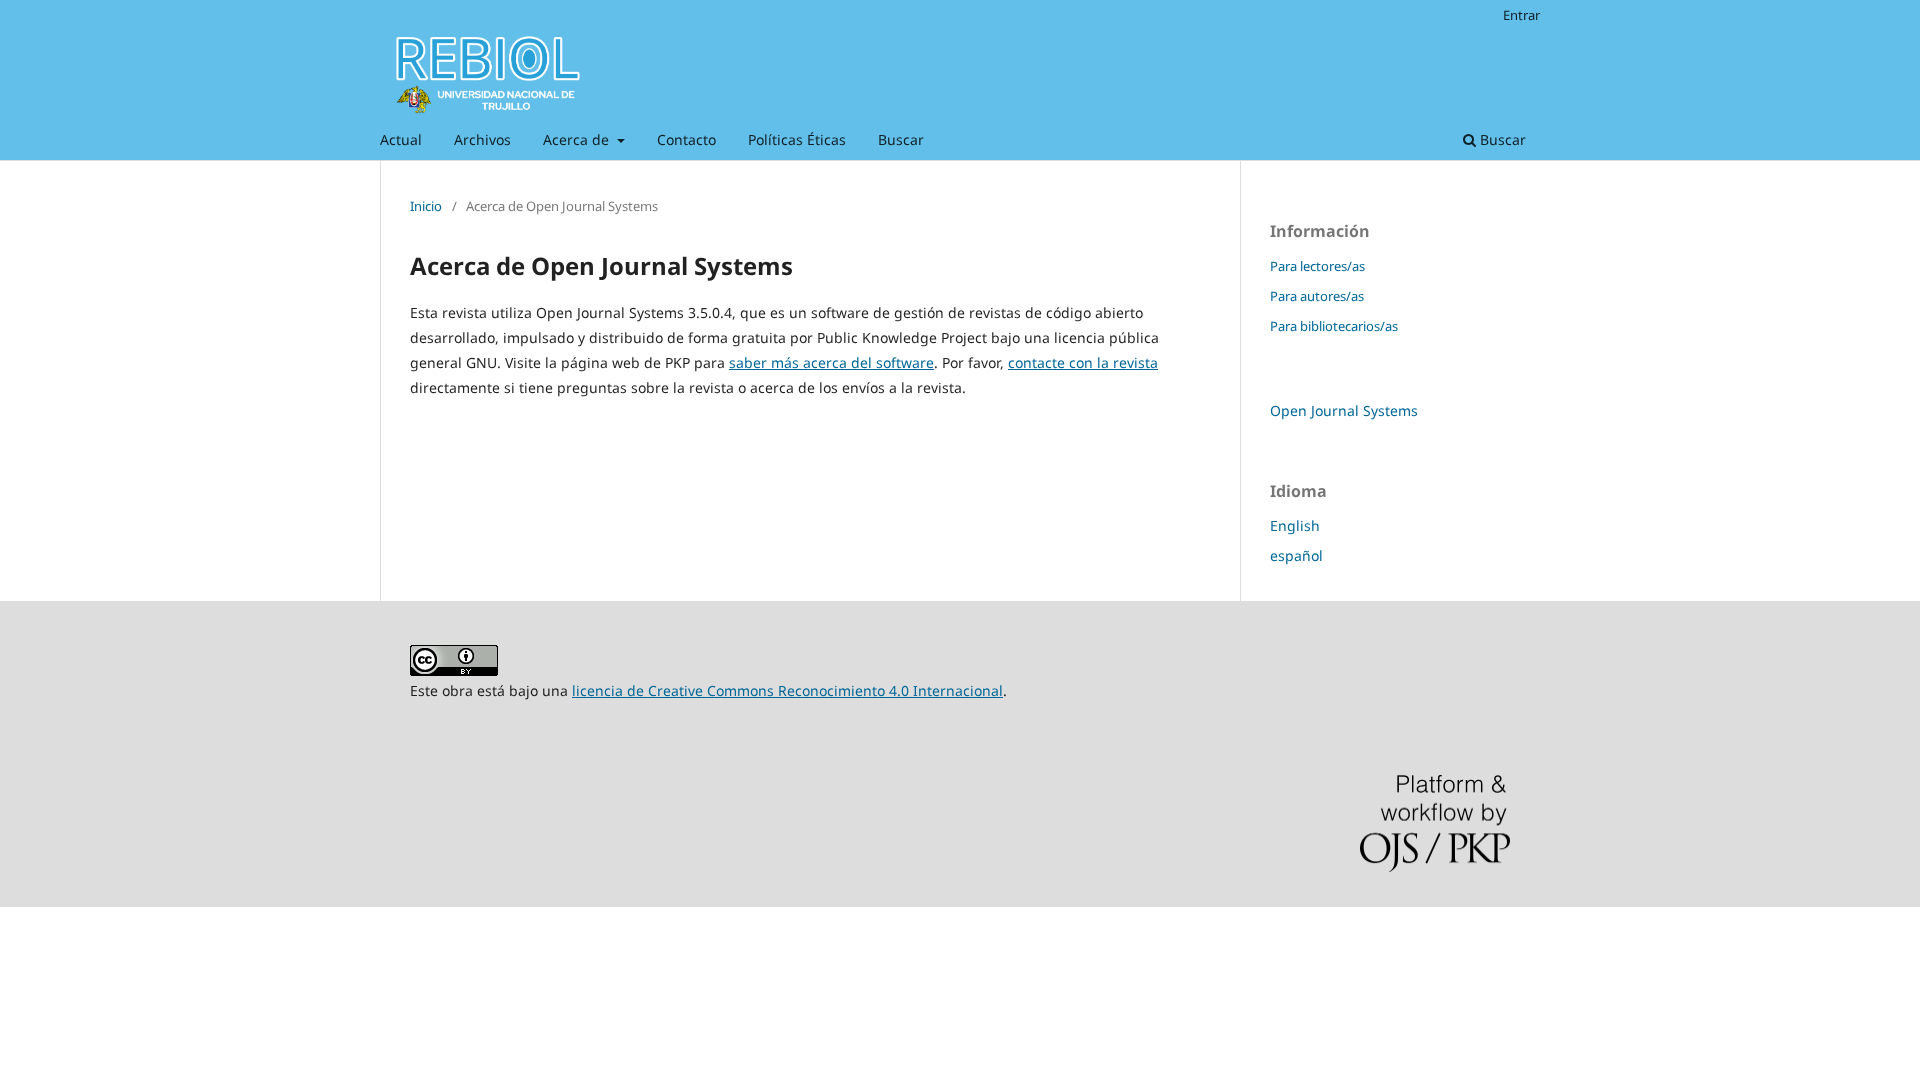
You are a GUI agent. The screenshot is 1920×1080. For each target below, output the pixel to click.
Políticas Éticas (797, 139)
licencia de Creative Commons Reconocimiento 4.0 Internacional (787, 690)
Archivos (482, 139)
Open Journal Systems (1344, 410)
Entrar (1521, 15)
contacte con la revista (1083, 362)
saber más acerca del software (831, 362)
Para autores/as (1317, 296)
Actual (401, 139)
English (1295, 525)
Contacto (686, 139)
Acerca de (578, 139)
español (1296, 555)
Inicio (426, 206)
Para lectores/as (1317, 266)
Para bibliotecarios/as (1334, 326)
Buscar (901, 139)
